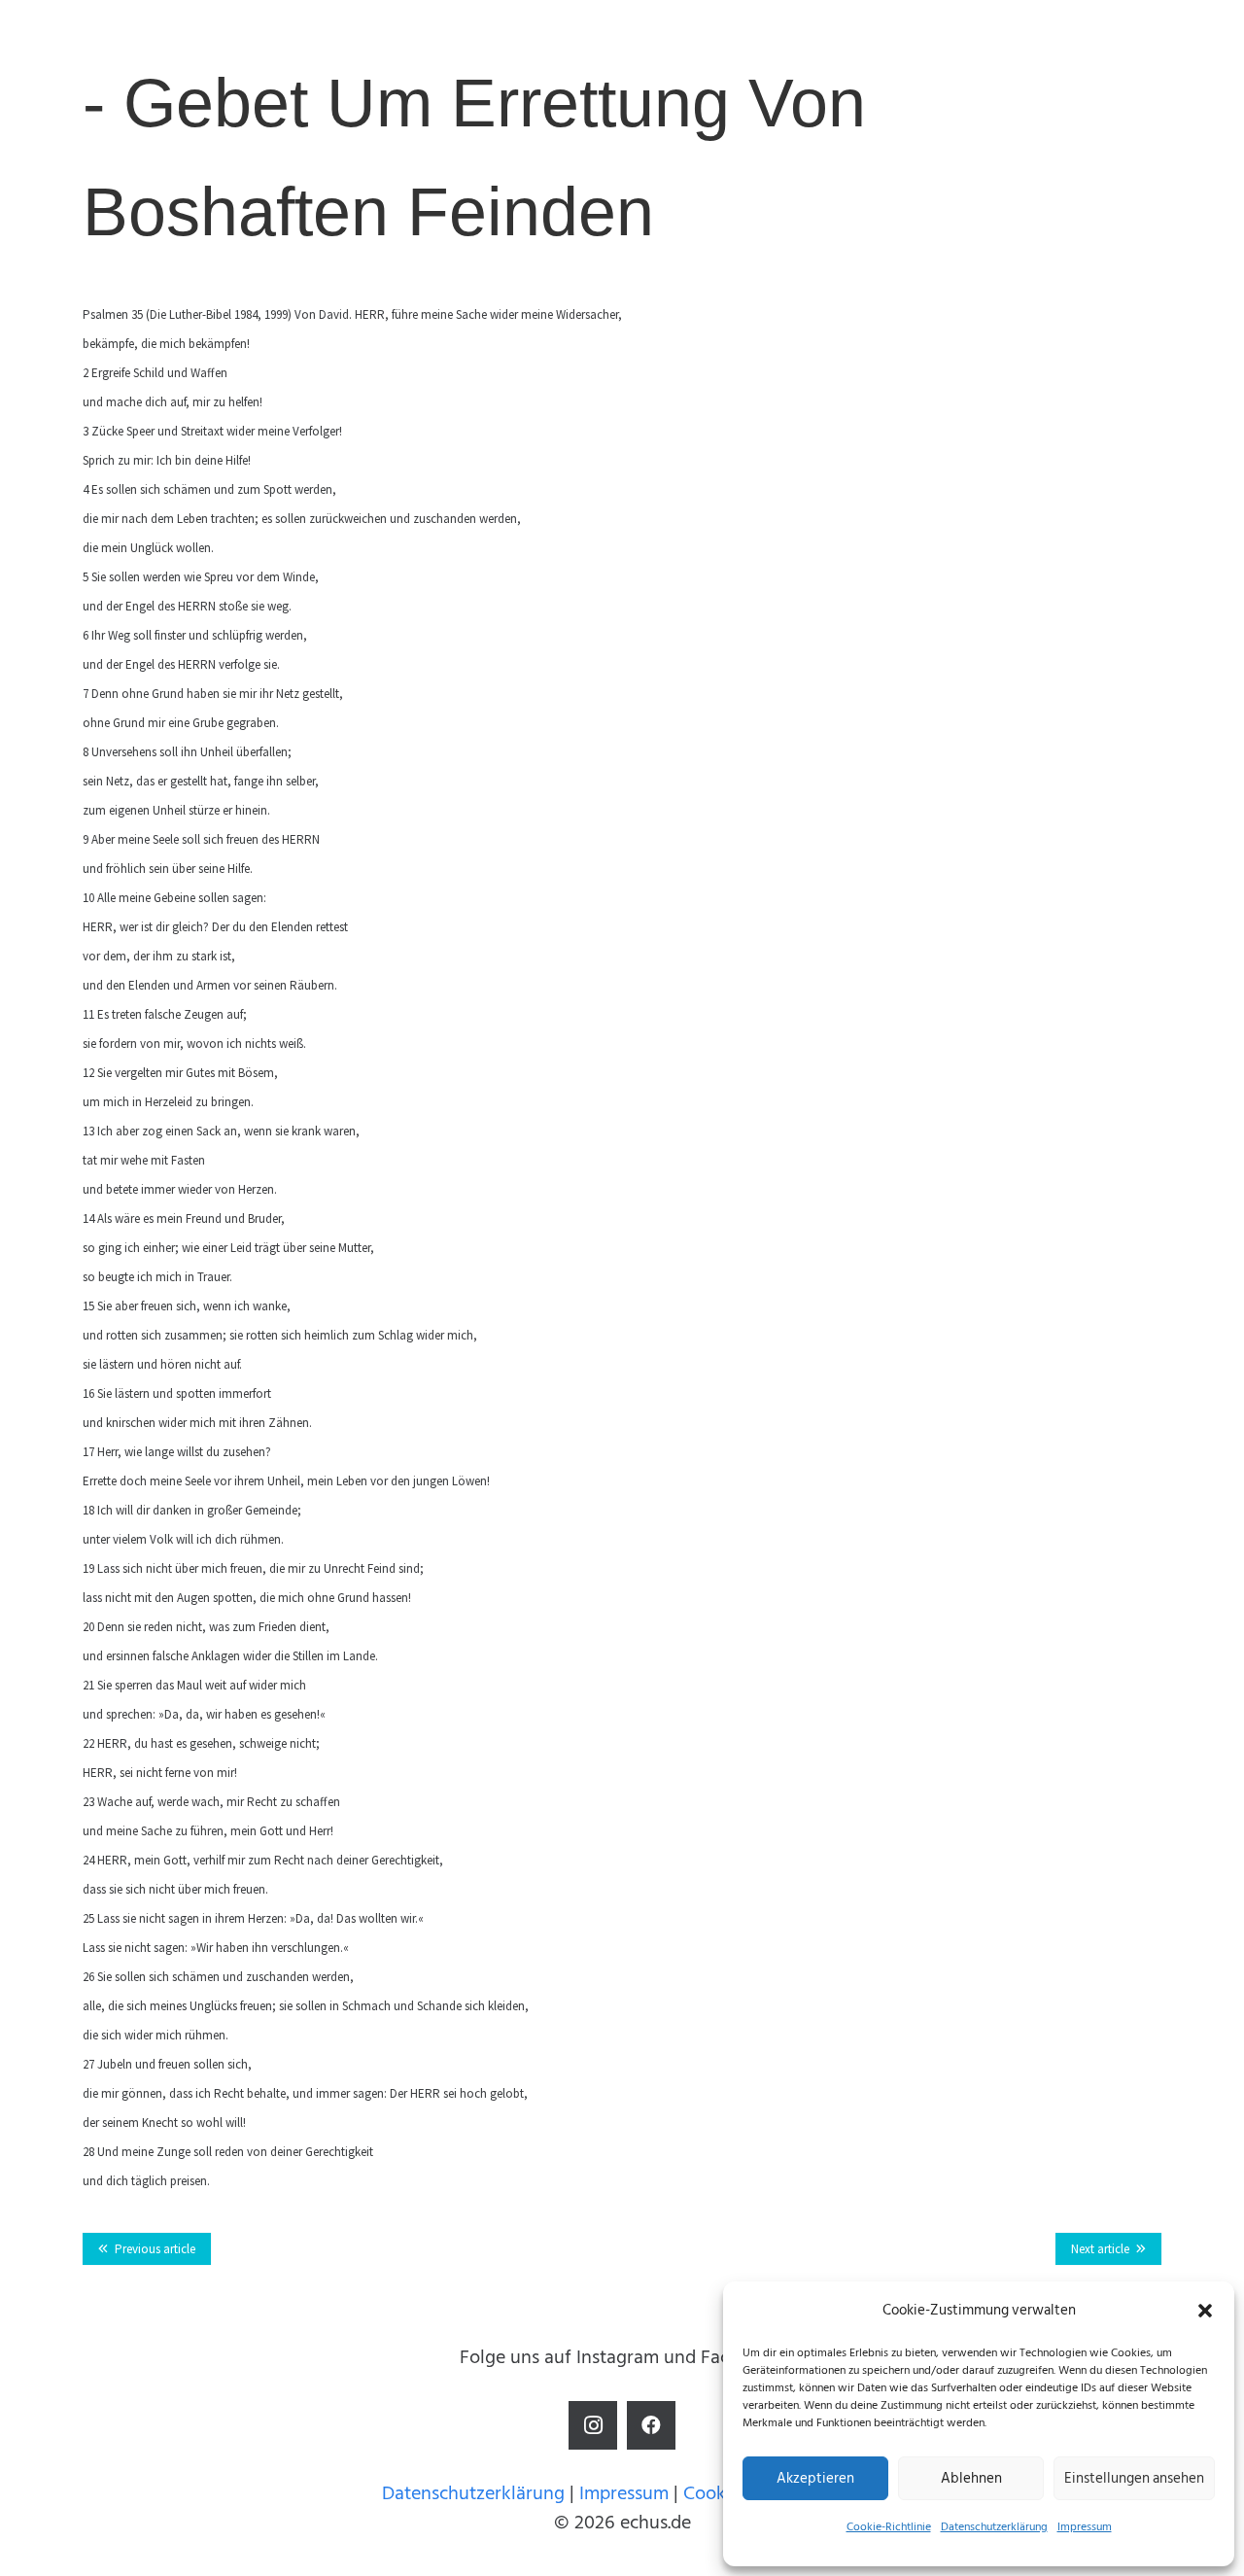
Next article (1100, 2249)
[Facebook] (651, 2425)
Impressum (1085, 2527)
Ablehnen (971, 2478)
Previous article (155, 2249)
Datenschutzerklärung (994, 2527)
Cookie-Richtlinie (889, 2527)
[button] (1205, 2311)
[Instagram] (593, 2425)
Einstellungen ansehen (1134, 2478)
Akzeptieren (815, 2478)
